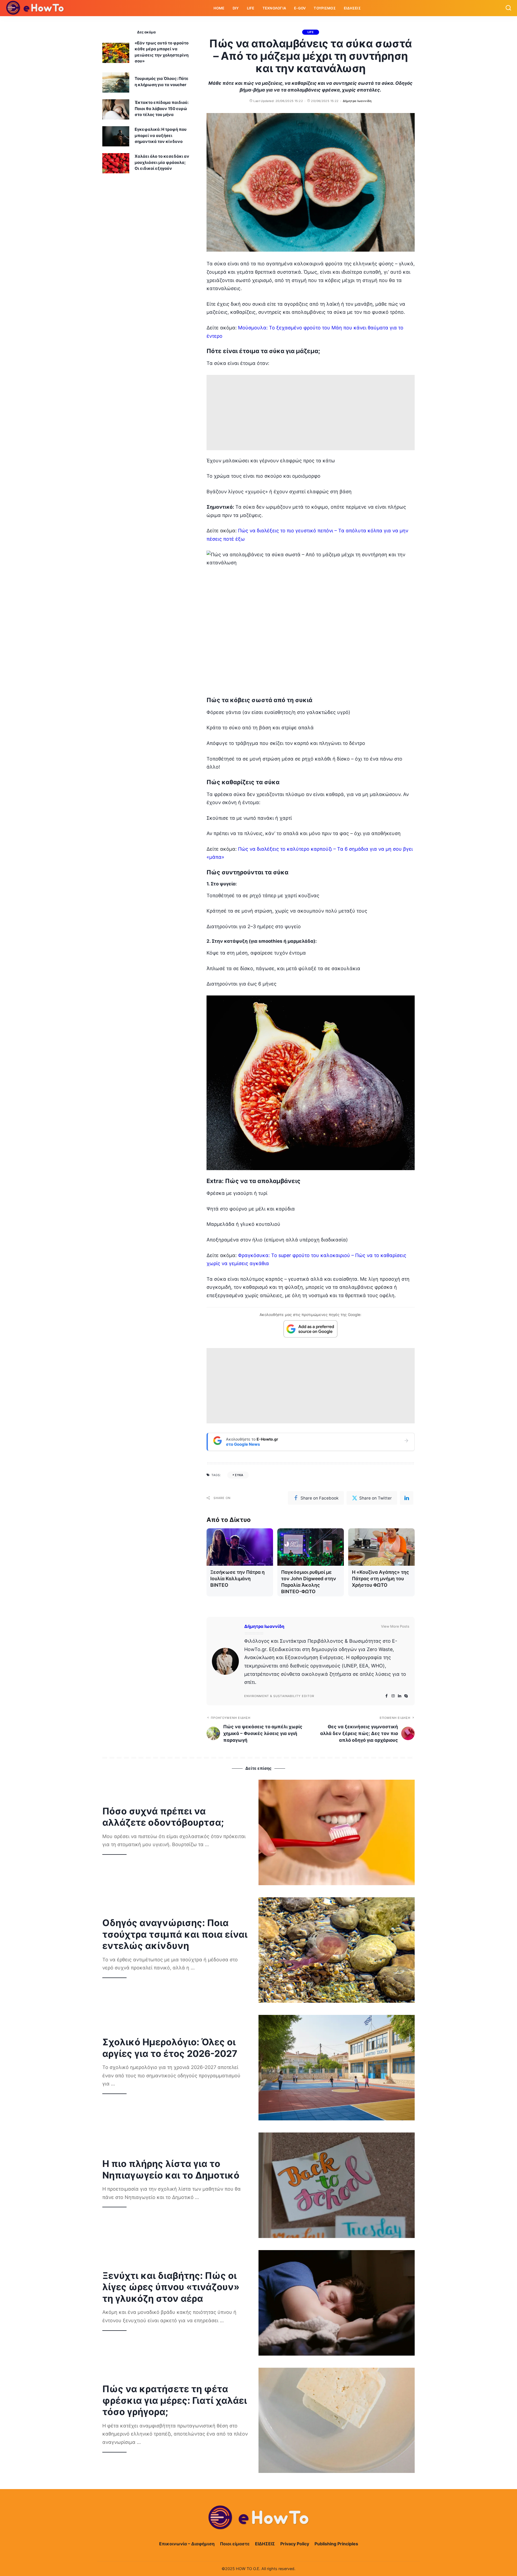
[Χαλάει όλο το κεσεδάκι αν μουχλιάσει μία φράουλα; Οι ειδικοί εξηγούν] (116, 163)
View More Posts (395, 1626)
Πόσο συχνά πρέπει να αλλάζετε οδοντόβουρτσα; (163, 1817)
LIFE (311, 32)
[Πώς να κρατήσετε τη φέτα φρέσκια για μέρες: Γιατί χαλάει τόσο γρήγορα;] (337, 2420)
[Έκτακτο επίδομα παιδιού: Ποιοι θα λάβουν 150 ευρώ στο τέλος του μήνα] (116, 109)
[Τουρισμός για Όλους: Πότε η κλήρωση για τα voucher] (116, 82)
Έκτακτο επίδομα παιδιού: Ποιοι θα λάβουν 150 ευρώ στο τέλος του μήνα (162, 108)
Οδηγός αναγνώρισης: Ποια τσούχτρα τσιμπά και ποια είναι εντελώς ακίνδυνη (175, 1934)
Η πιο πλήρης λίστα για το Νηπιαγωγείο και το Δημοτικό (171, 2169)
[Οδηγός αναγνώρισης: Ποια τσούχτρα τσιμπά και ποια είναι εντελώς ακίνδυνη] (337, 1950)
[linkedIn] (407, 1498)
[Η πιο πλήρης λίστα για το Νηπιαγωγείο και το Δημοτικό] (337, 2185)
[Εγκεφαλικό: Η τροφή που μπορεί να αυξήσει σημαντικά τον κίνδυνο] (116, 136)
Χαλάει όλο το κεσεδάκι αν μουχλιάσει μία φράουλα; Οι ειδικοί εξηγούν (162, 162)
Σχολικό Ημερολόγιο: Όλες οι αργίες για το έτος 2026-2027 (170, 2048)
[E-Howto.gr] (35, 8)
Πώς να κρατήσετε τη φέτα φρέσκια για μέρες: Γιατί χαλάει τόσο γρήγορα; (175, 2400)
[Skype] (406, 1696)
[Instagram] (393, 1696)
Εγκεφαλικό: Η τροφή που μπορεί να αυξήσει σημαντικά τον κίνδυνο (161, 135)
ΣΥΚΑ (239, 1475)
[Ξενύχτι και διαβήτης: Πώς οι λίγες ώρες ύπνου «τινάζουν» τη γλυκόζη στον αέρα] (337, 2303)
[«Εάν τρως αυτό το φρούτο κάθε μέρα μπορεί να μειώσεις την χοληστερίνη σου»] (116, 53)
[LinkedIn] (400, 1696)
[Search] (508, 8)
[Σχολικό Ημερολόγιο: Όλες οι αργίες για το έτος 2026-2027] (337, 2068)
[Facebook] (387, 1696)
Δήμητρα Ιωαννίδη (357, 101)
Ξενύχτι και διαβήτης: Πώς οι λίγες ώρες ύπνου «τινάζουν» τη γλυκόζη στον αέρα (171, 2287)
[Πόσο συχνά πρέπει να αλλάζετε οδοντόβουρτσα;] (337, 1832)
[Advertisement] (311, 413)
